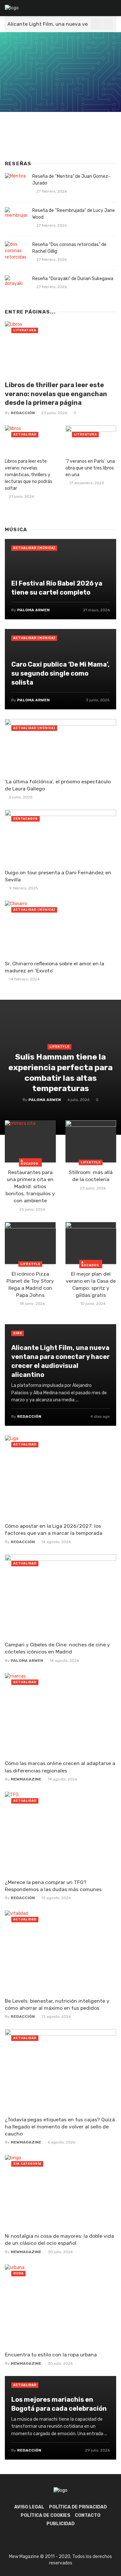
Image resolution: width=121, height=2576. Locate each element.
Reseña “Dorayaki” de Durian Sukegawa (73, 279)
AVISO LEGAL (29, 2507)
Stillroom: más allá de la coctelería (91, 1176)
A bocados (30, 1162)
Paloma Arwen (45, 1100)
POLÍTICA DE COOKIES (45, 2515)
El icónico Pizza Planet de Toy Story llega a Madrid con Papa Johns (30, 1284)
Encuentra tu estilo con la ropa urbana (51, 2355)
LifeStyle (59, 1047)
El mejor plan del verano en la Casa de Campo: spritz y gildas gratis (91, 1284)
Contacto (88, 2515)
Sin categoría (27, 2164)
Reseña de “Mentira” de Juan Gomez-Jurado (71, 180)
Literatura (25, 330)
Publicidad (60, 2524)
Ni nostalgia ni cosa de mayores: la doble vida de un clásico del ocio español (59, 2239)
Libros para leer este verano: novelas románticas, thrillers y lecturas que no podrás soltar (29, 475)
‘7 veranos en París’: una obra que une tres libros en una (90, 468)
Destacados (25, 819)
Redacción (23, 413)
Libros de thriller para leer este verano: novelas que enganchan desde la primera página (56, 394)
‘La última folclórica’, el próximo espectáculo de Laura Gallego (58, 785)
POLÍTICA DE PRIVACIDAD (78, 2507)
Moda (18, 2273)
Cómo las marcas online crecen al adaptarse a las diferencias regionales (60, 1767)
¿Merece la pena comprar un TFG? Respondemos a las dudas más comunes (53, 1886)
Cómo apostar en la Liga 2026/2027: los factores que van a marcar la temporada (54, 1529)
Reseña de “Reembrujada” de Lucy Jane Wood (74, 214)
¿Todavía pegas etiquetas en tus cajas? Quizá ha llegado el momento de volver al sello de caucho (60, 2127)
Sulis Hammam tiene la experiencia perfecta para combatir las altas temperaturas (60, 1072)
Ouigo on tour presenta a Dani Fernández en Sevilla (58, 876)
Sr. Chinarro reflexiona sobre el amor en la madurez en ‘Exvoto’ (55, 967)
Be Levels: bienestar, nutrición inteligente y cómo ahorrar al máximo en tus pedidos (57, 2004)
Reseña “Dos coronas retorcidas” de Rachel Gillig (69, 248)
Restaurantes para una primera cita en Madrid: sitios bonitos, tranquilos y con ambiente (30, 1186)
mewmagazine (26, 1779)
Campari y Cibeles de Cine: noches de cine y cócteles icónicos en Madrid (57, 1648)
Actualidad (25, 434)
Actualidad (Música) (34, 548)
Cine (18, 1333)
